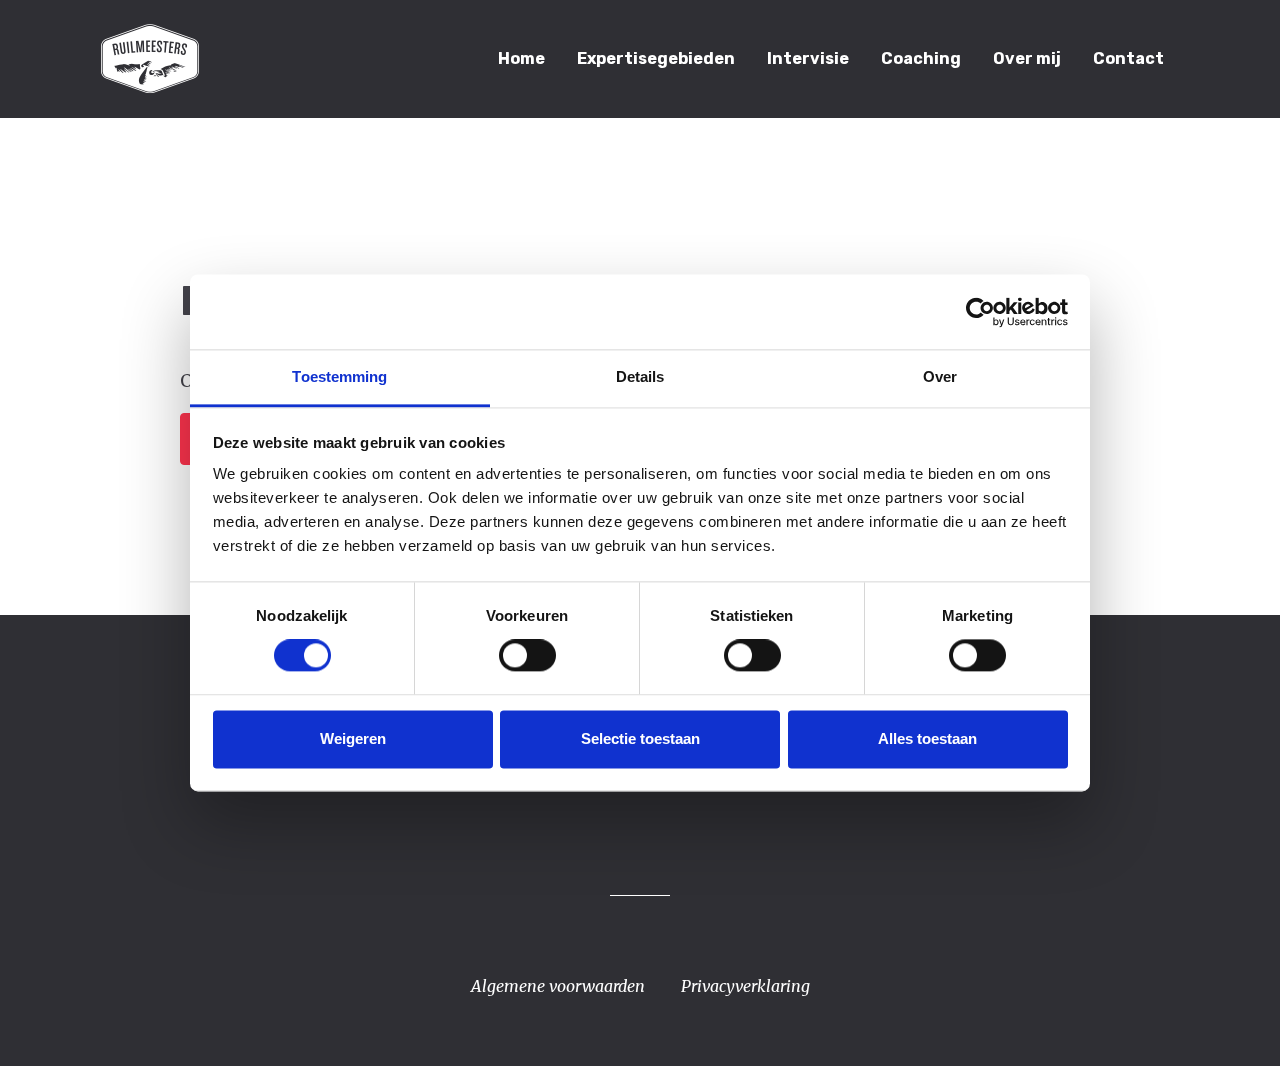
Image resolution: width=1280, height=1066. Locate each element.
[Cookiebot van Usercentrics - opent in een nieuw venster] (980, 312)
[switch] (527, 656)
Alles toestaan (927, 738)
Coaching (921, 58)
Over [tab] (940, 376)
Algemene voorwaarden (558, 986)
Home (521, 58)
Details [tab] (640, 376)
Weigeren (353, 738)
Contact (1128, 58)
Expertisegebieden (656, 58)
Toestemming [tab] (339, 376)
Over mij (1027, 58)
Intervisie (808, 58)
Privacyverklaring (745, 986)
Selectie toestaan (640, 738)
